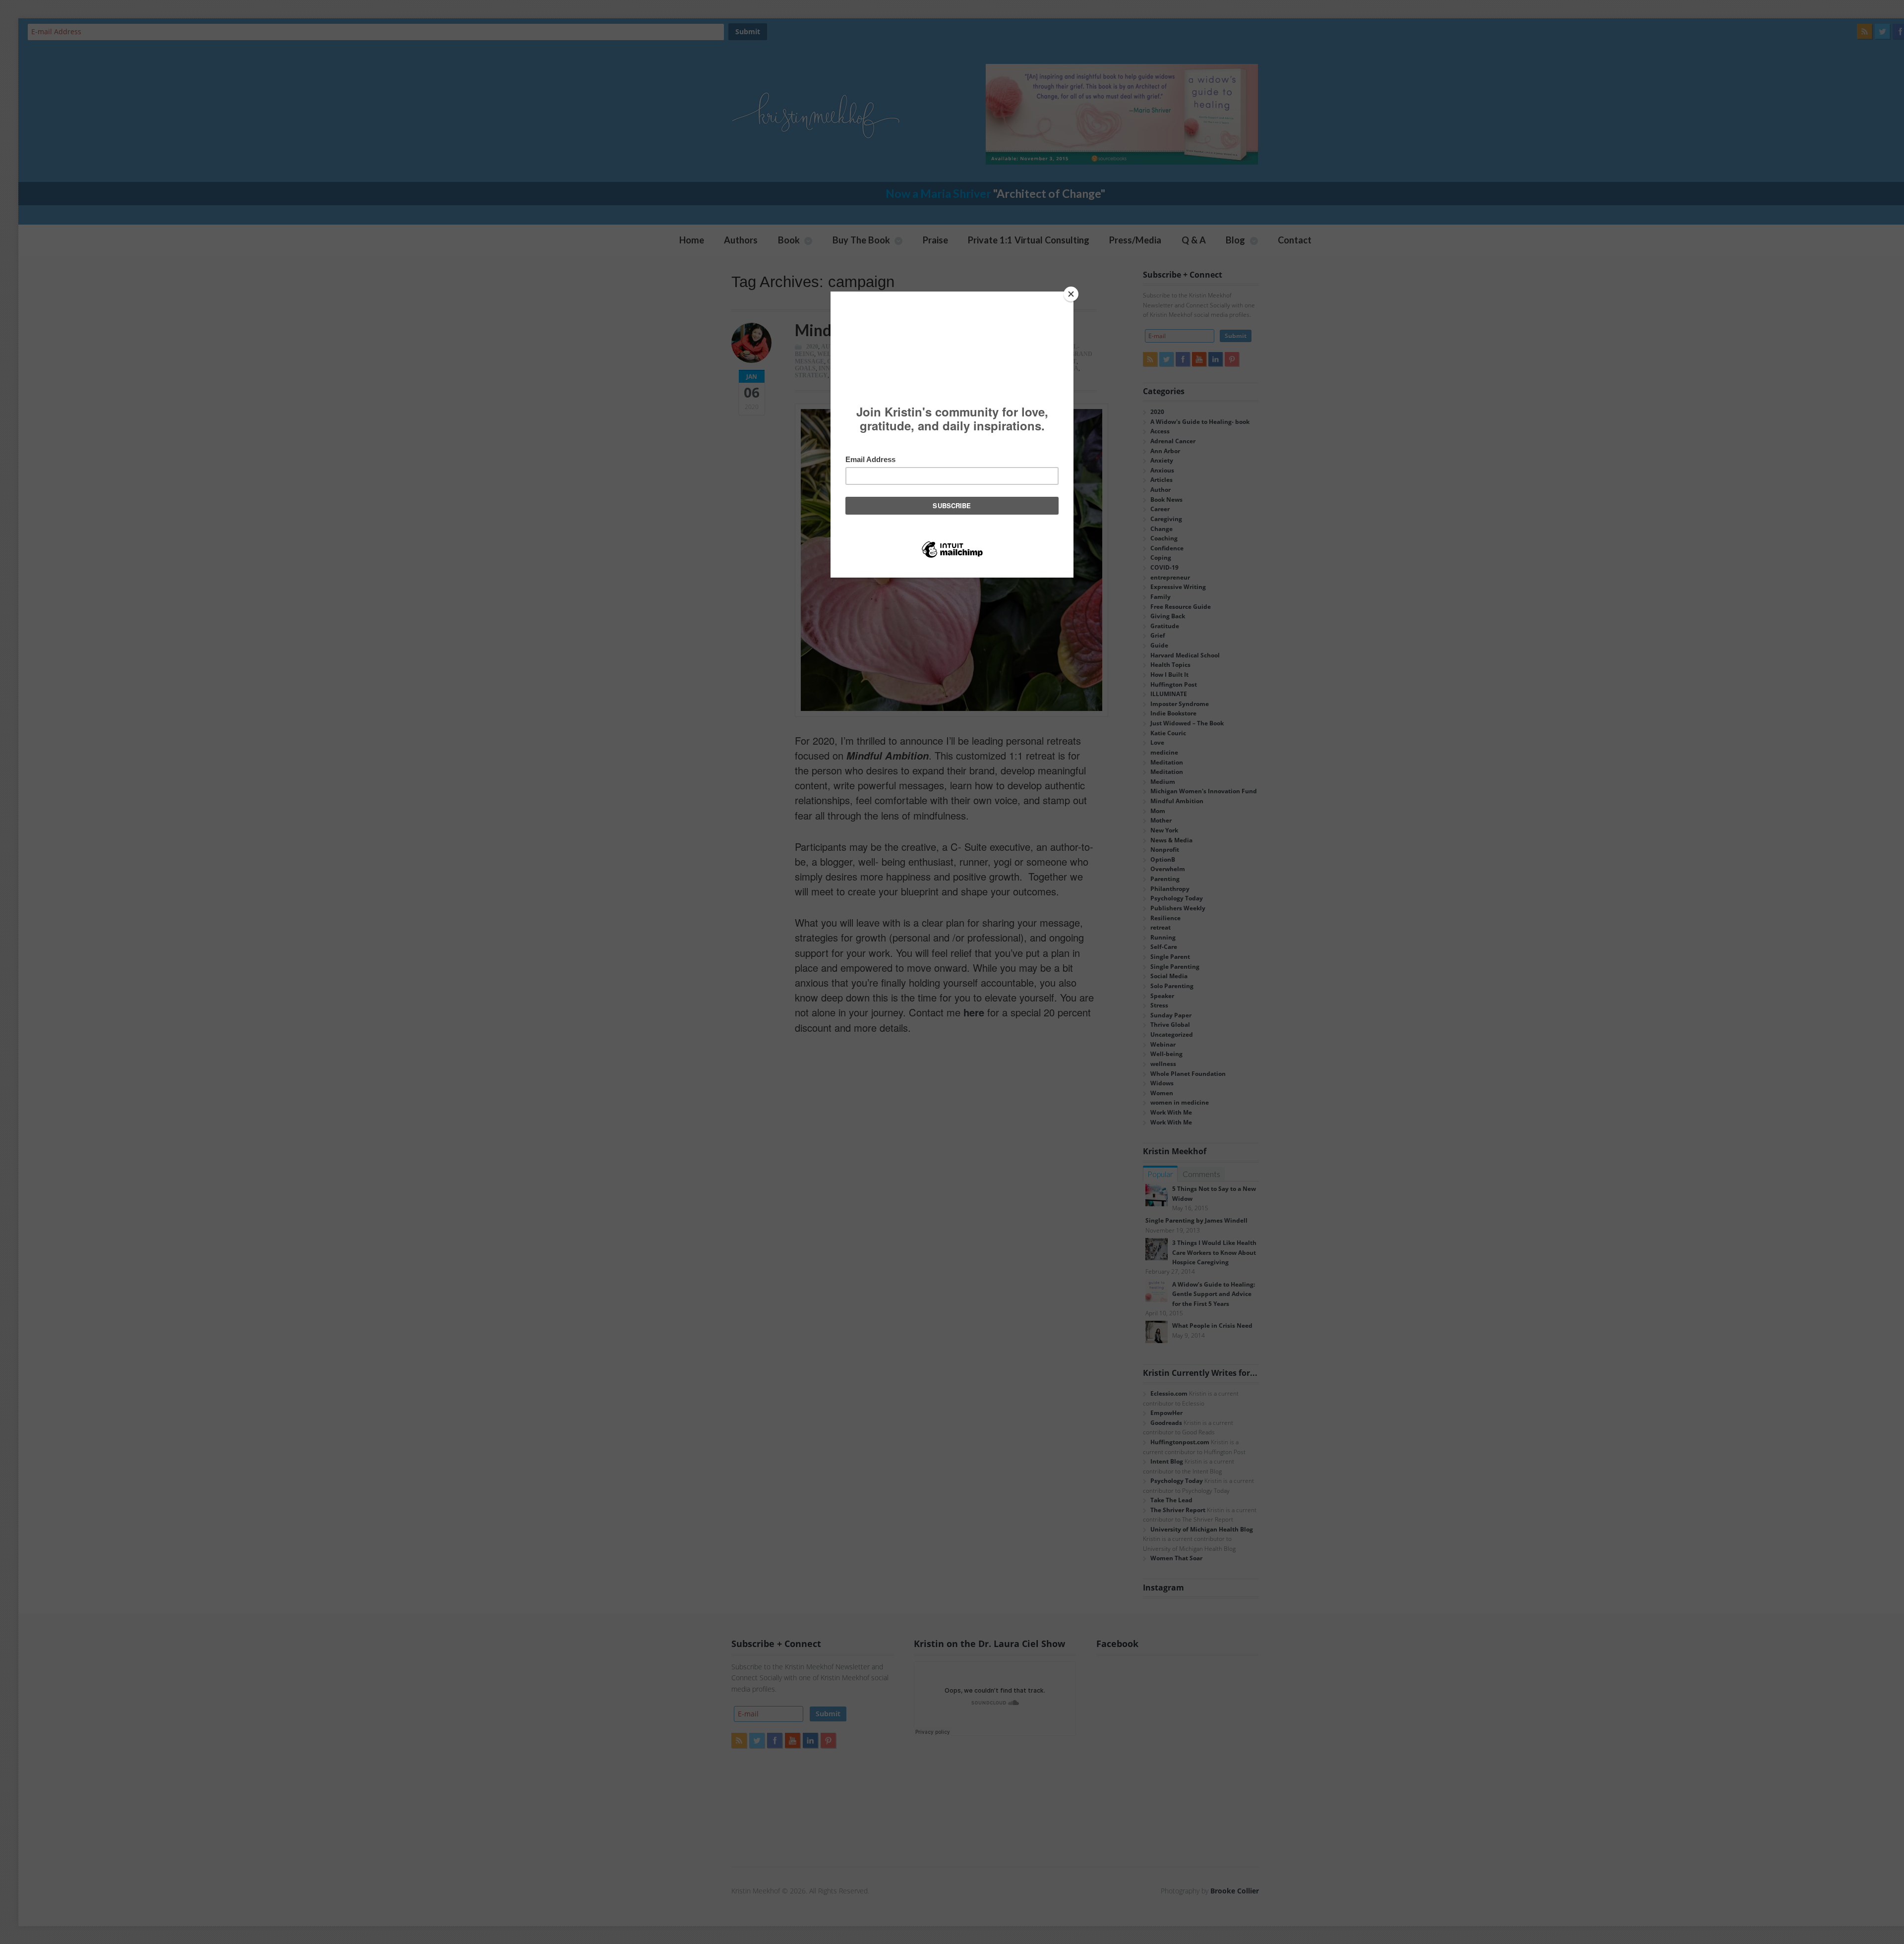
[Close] (1071, 294)
